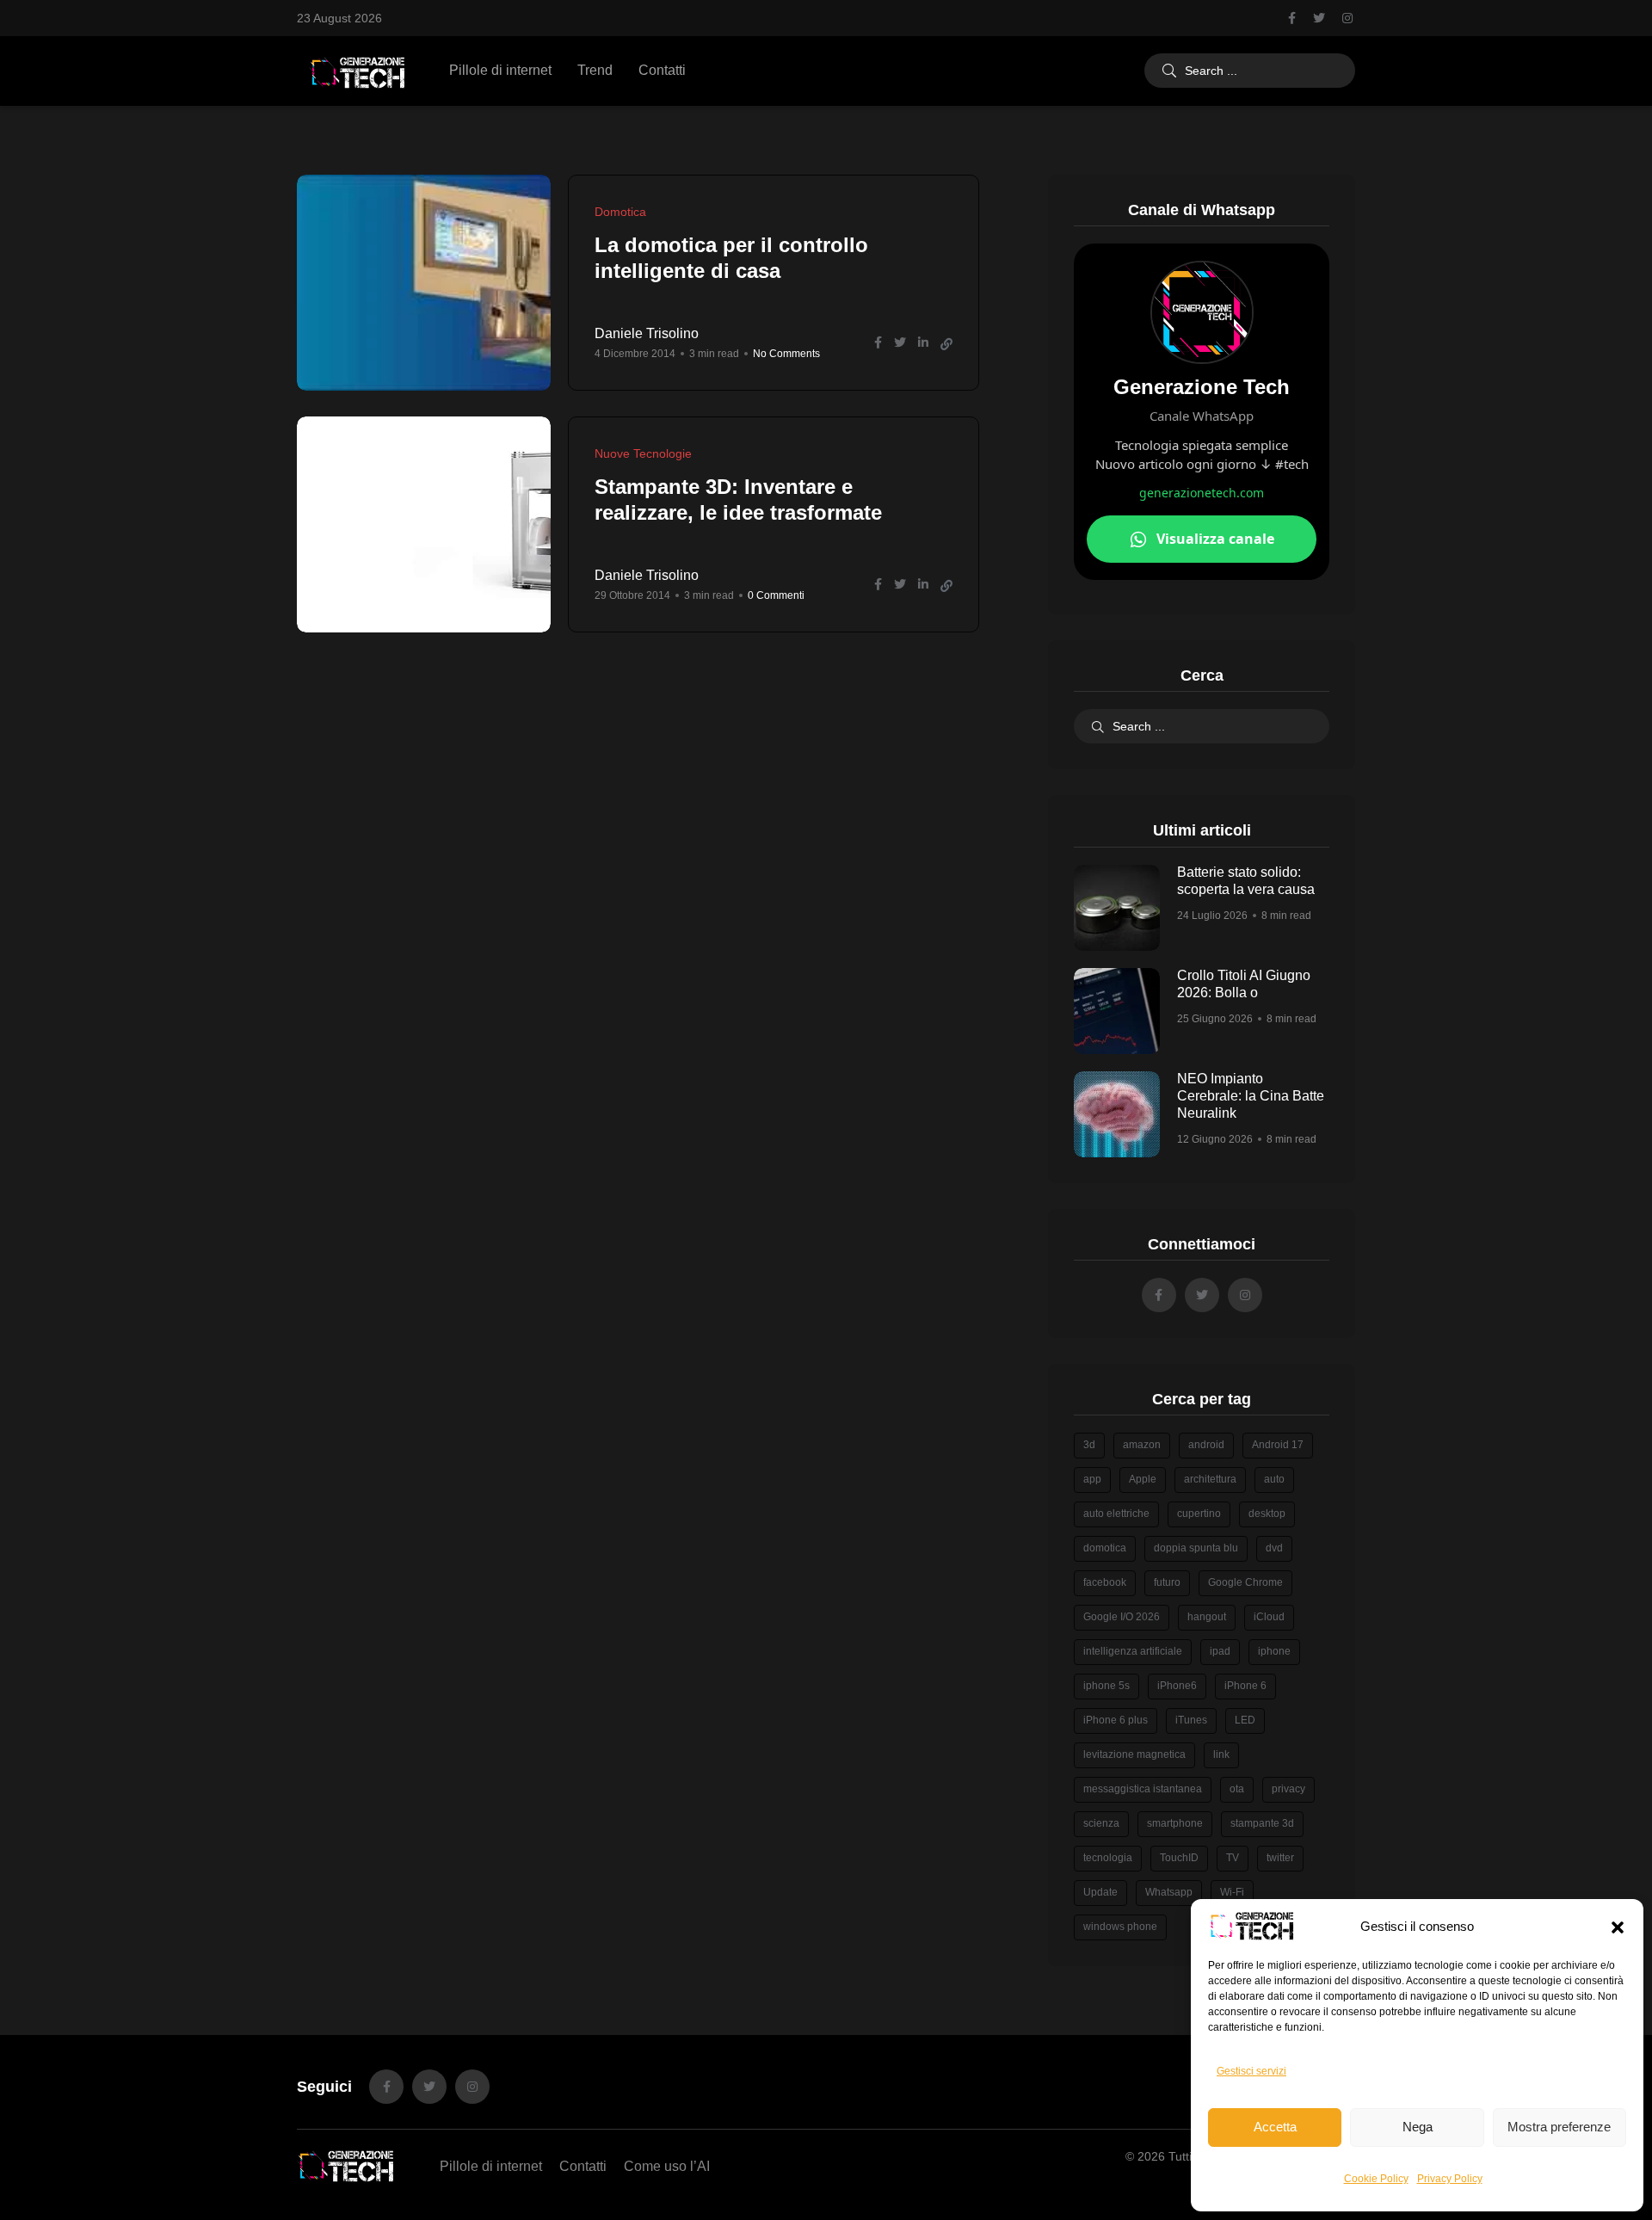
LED (1245, 1720)
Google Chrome (1245, 1582)
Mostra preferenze (1559, 2127)
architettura (1210, 1479)
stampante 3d (1262, 1823)
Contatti (662, 70)
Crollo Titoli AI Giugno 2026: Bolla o (1244, 984)
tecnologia (1108, 1858)
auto (1274, 1479)
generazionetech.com (1202, 493)
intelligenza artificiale (1133, 1651)
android (1206, 1445)
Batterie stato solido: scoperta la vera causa (1246, 881)
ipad (1220, 1651)
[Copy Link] (946, 344)
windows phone (1120, 1927)
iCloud (1269, 1617)
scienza (1101, 1823)
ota (1237, 1789)
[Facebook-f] (386, 2087)
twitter (1280, 1858)
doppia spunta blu (1196, 1548)
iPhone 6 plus (1116, 1720)
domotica (1105, 1548)
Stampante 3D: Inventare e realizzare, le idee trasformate (738, 500)
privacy (1288, 1789)
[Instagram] (472, 2087)
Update (1100, 1892)
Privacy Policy (1450, 2179)
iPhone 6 (1245, 1686)
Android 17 (1278, 1445)
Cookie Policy (1376, 2179)
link (1221, 1754)
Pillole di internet (500, 70)
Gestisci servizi (1251, 2071)
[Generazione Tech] (357, 71)
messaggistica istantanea (1143, 1789)
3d (1089, 1445)
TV (1233, 1858)
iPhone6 (1177, 1686)
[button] (1618, 1927)
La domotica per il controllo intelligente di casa (731, 259)
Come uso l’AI (667, 2166)
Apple (1143, 1479)
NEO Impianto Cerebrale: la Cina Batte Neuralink (1251, 1096)
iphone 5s (1106, 1686)
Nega (1418, 2127)
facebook (1105, 1582)
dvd (1274, 1548)
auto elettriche (1116, 1514)
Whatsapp (1169, 1892)
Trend (595, 70)
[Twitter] (429, 2087)
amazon (1142, 1445)
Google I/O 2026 (1122, 1617)
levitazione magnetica (1134, 1754)
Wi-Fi (1232, 1892)
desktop (1267, 1514)
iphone (1274, 1651)
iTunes (1191, 1720)
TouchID (1179, 1858)
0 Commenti (776, 595)
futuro (1167, 1582)
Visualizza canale (1215, 539)
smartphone (1175, 1823)
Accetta (1275, 2127)
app (1092, 1479)
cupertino (1199, 1514)
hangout (1207, 1617)
